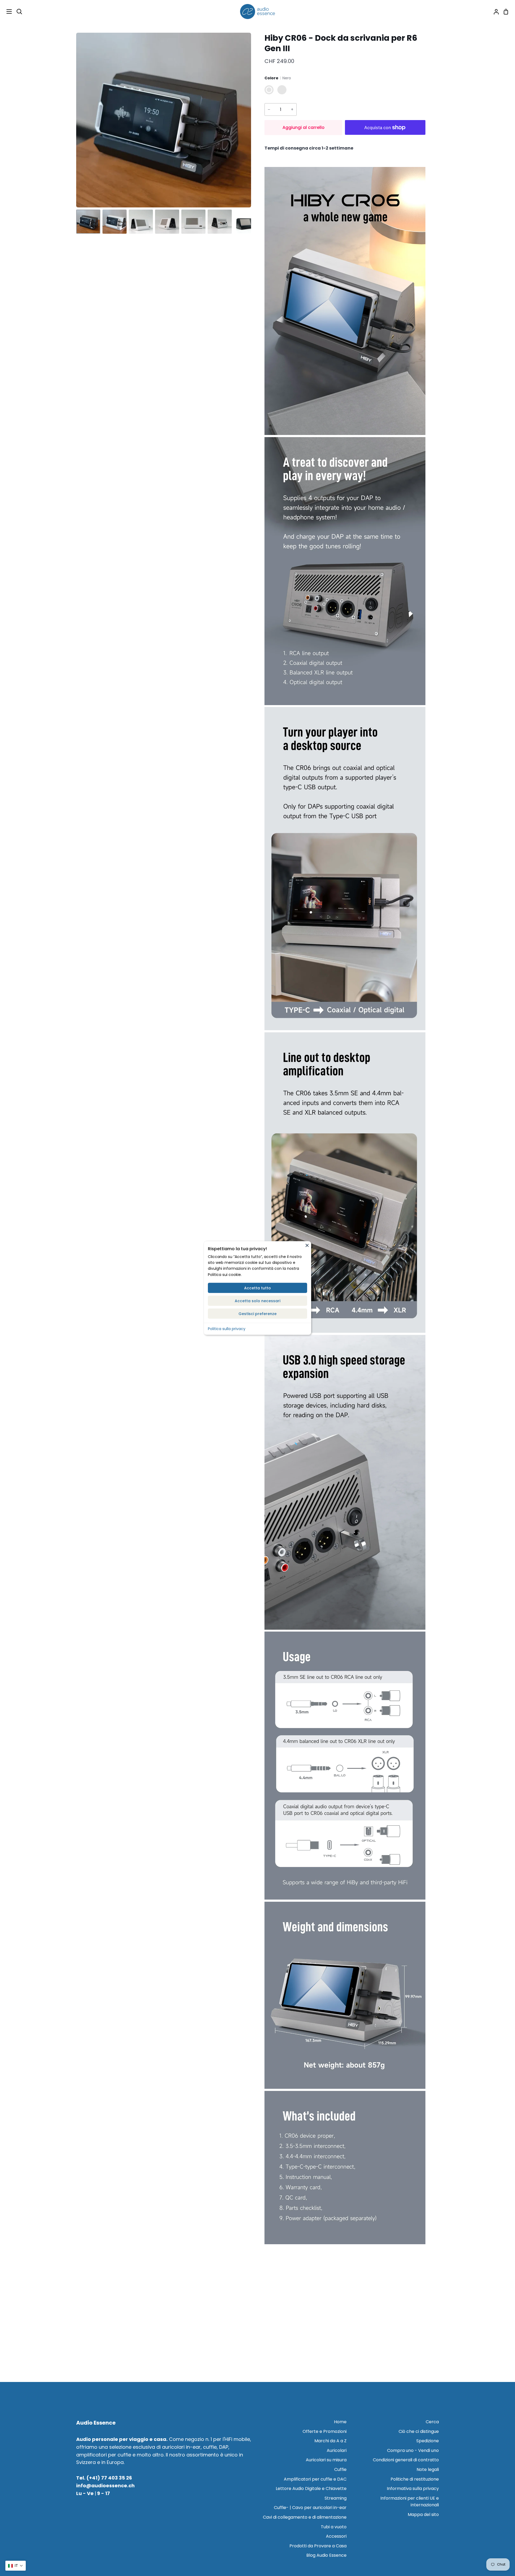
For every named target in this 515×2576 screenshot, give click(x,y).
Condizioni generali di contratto (406, 2460)
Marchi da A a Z (330, 2441)
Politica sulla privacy (227, 1329)
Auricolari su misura (326, 2460)
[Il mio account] (494, 12)
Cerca (432, 2422)
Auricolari (337, 2450)
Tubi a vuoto (334, 2527)
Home (340, 2422)
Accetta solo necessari (257, 1301)
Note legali (428, 2469)
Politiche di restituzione (415, 2479)
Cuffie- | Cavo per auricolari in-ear (310, 2508)
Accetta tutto (257, 1288)
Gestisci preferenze (257, 1314)
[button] (16, 2566)
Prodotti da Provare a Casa (318, 2546)
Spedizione (428, 2441)
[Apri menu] (6, 12)
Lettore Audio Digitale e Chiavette (311, 2488)
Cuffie (340, 2469)
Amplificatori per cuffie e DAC (315, 2479)
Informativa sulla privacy (413, 2488)
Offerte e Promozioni (325, 2431)
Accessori (336, 2536)
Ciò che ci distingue (419, 2431)
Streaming (336, 2498)
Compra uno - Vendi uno (413, 2450)
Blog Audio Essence (326, 2555)
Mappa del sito (423, 2514)
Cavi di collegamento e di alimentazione (305, 2517)
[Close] (307, 1245)
